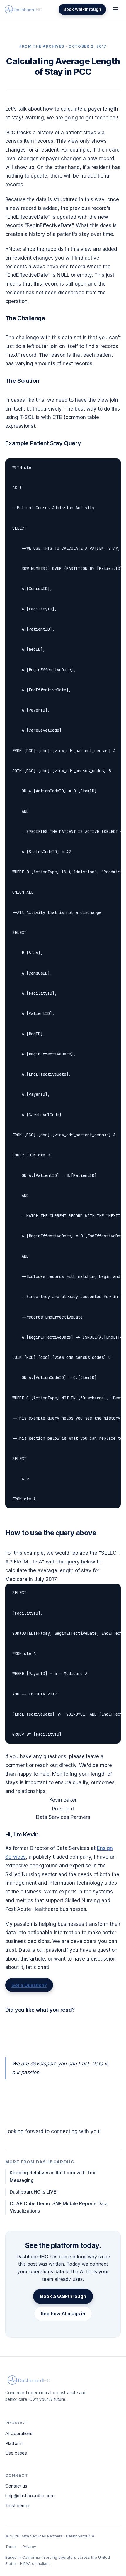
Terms (11, 2547)
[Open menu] (115, 9)
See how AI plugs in (63, 2314)
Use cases (16, 2453)
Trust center (18, 2505)
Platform (14, 2443)
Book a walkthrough (63, 2296)
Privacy (29, 2547)
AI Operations (19, 2433)
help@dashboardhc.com (30, 2496)
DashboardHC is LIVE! (34, 2192)
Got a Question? (29, 1985)
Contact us (16, 2486)
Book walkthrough (82, 9)
